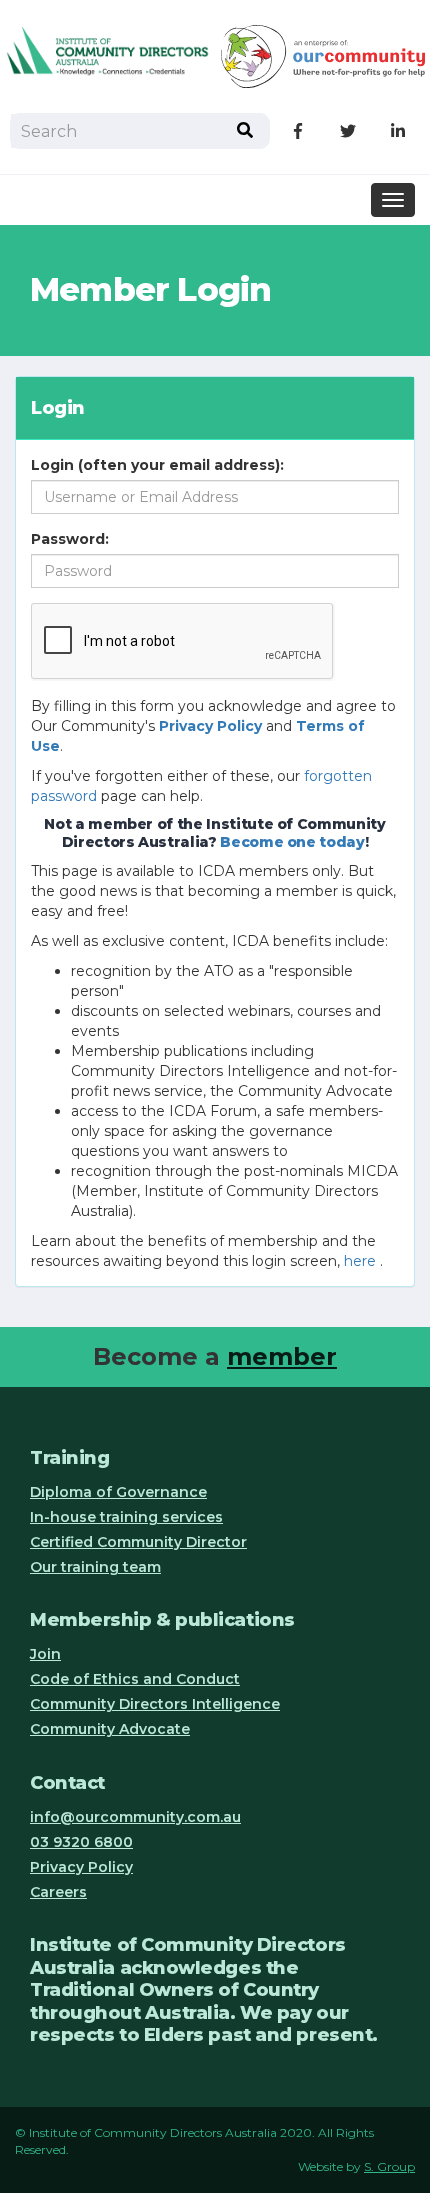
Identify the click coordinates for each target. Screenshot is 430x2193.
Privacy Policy (81, 1867)
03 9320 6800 (81, 1842)
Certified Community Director (138, 1542)
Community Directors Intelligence (155, 1704)
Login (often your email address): (157, 465)
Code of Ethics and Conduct (135, 1679)
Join (45, 1654)
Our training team (95, 1567)
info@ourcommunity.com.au (135, 1817)
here (360, 1261)
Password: (70, 539)
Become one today (292, 842)
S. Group (389, 2166)
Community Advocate (110, 1729)
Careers (58, 1892)
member (282, 1356)
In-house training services (126, 1517)
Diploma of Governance (118, 1492)
